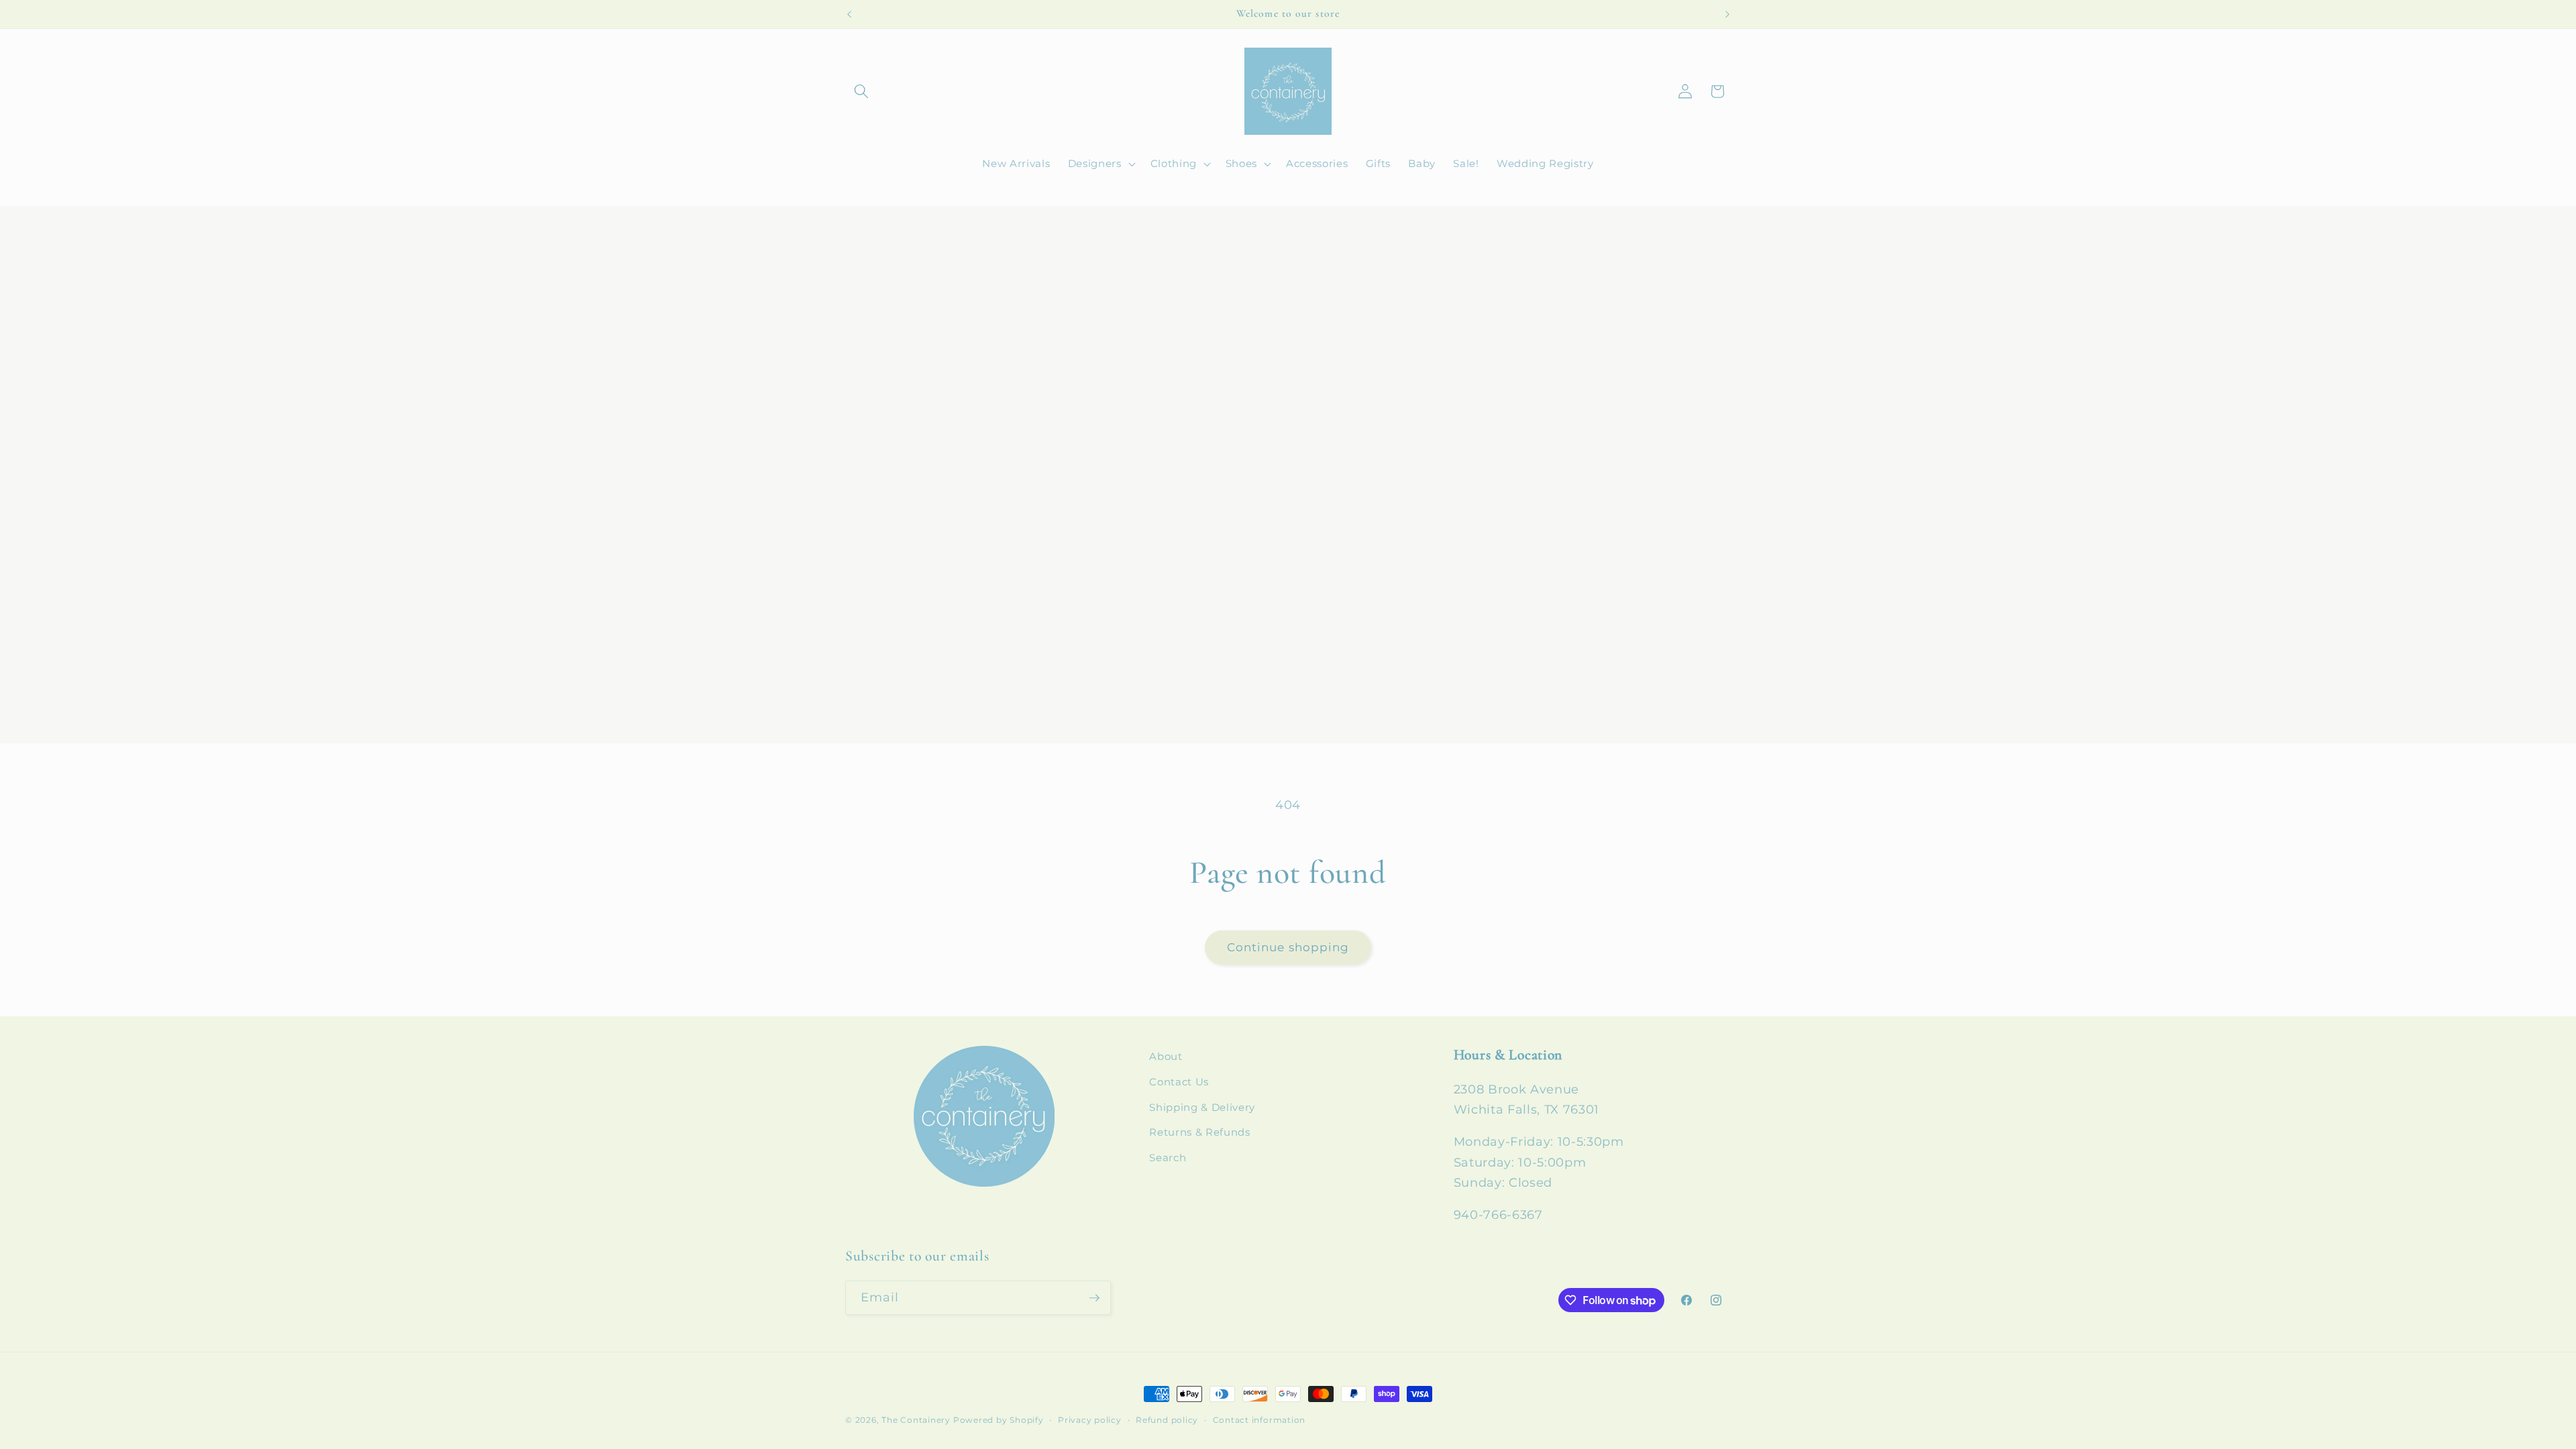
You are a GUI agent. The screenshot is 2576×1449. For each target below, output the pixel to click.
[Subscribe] (1094, 1298)
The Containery (916, 1420)
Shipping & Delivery (1202, 1107)
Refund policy (1167, 1420)
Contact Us (1179, 1082)
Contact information (1259, 1420)
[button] (861, 91)
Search (1168, 1158)
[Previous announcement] (849, 14)
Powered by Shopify (999, 1420)
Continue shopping (1288, 947)
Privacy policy (1090, 1420)
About (1166, 1056)
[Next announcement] (1727, 14)
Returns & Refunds (1199, 1132)
